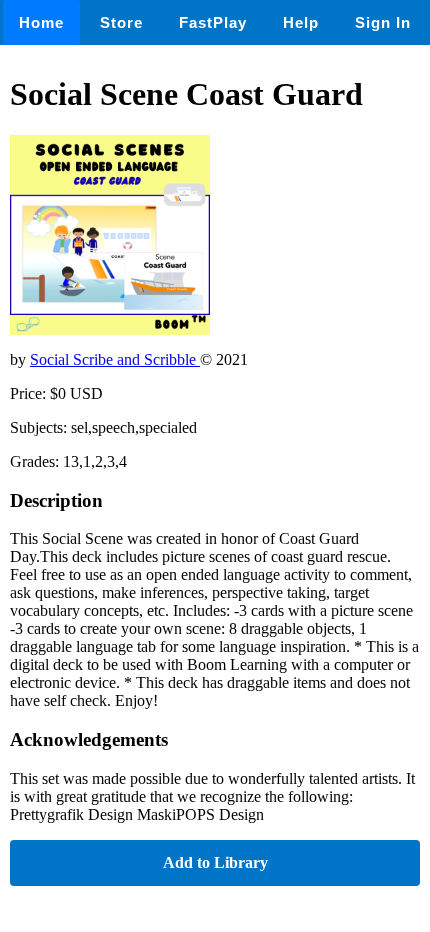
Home (41, 22)
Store (121, 22)
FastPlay (213, 22)
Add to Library (215, 862)
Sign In (383, 22)
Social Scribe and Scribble (115, 359)
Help (301, 22)
